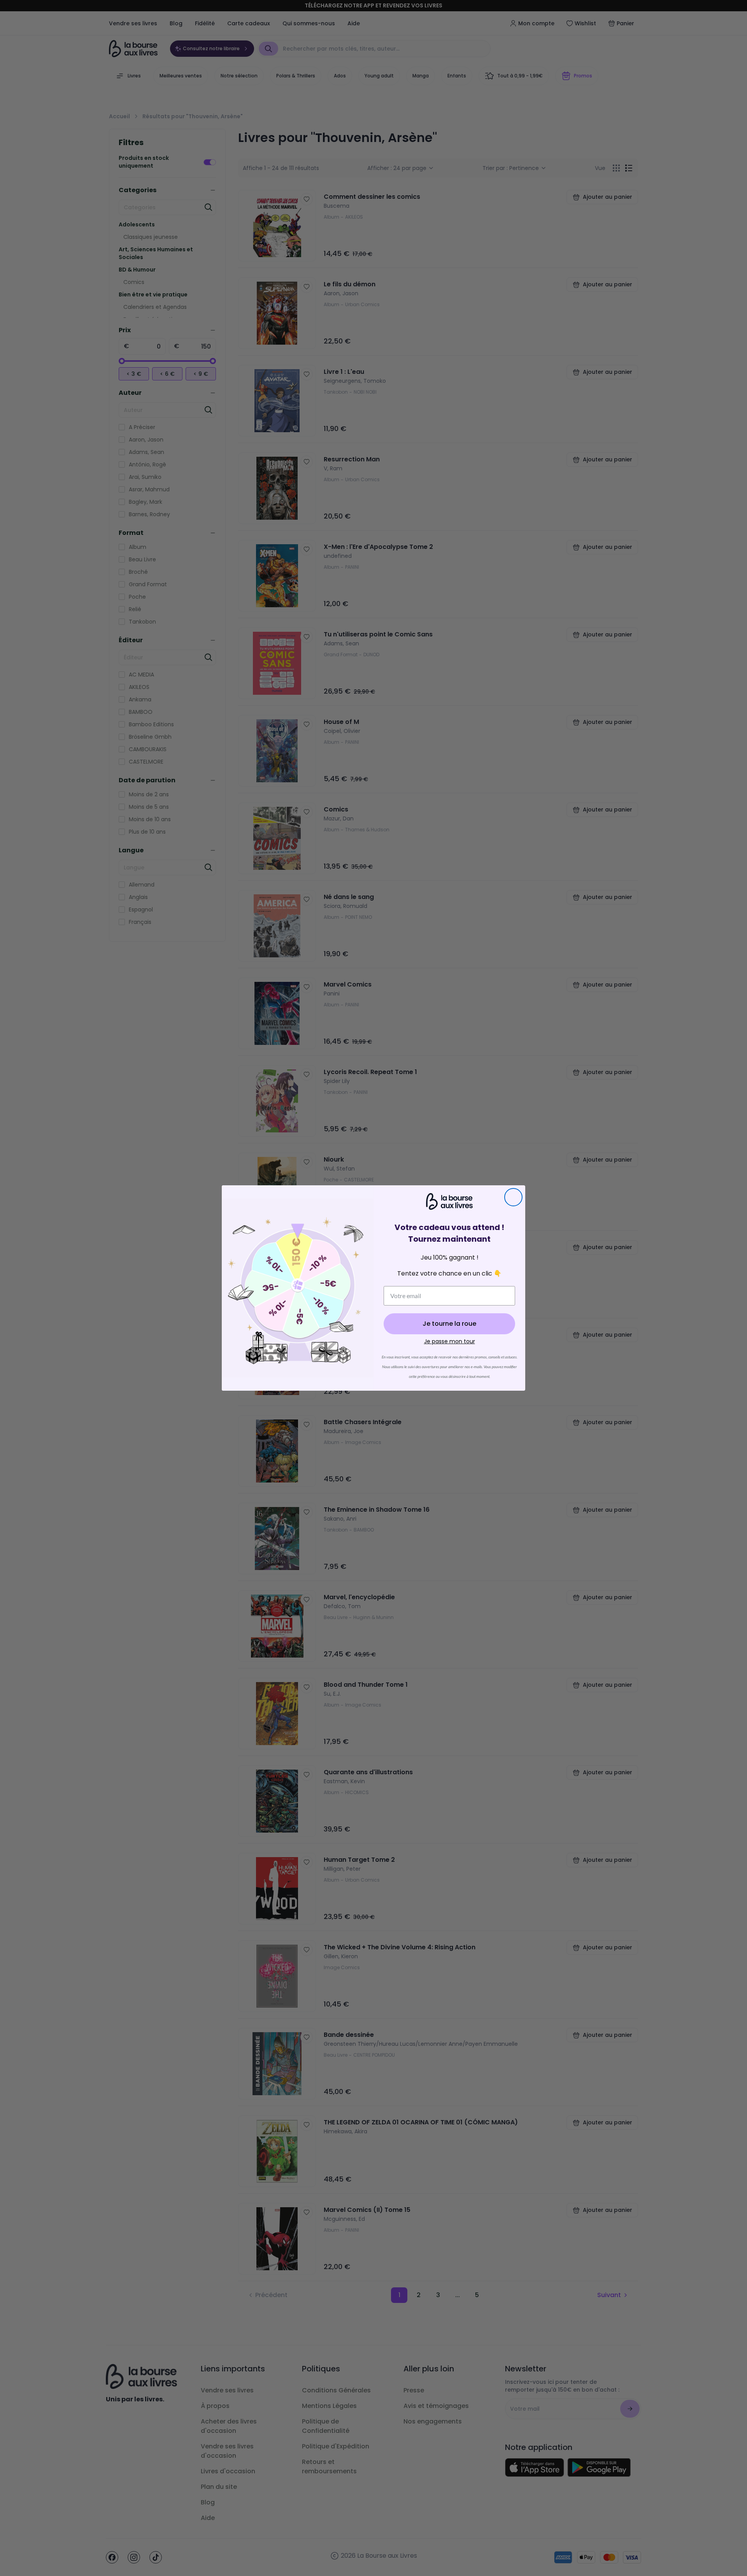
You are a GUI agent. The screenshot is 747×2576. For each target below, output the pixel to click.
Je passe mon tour (450, 1341)
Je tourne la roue (449, 1324)
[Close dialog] (513, 1197)
